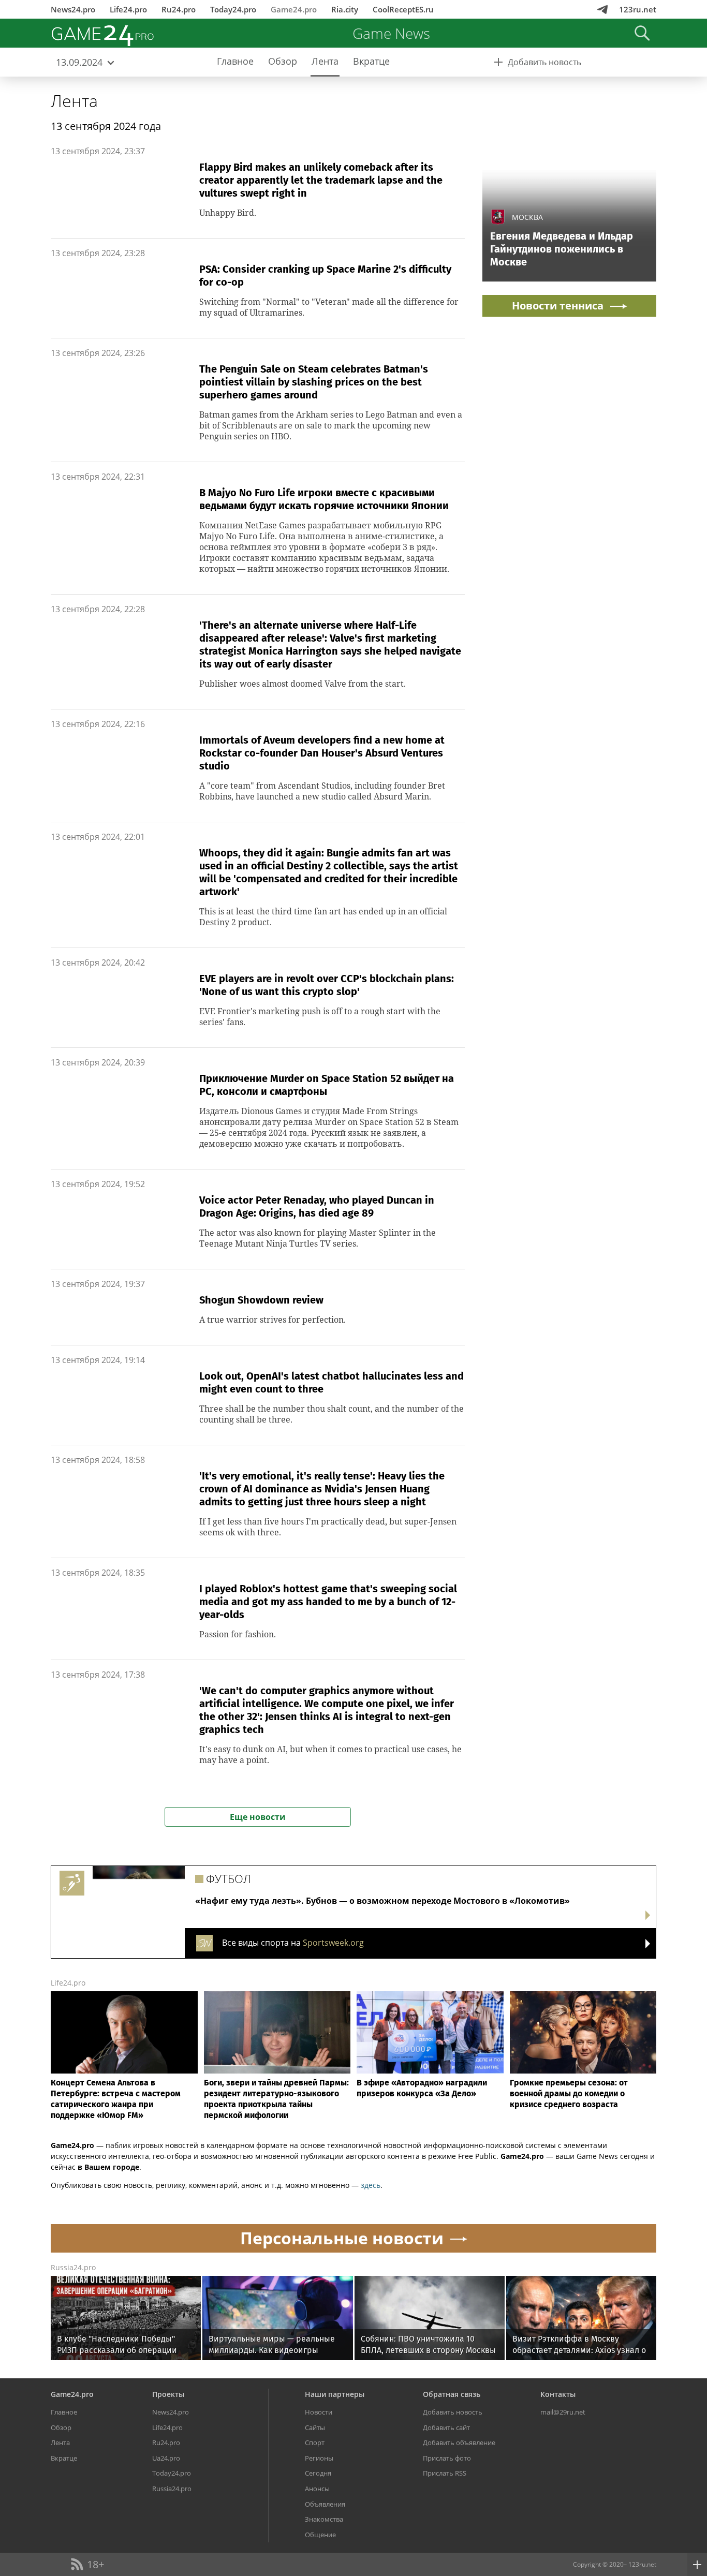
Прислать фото (447, 2458)
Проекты (168, 2394)
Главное (64, 2412)
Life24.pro (128, 9)
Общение (320, 2535)
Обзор (61, 2427)
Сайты (315, 2427)
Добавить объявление (459, 2442)
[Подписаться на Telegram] (602, 9)
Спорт (315, 2442)
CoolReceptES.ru (403, 9)
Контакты (558, 2394)
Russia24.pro (73, 2267)
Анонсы (317, 2489)
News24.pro (73, 9)
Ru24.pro (179, 9)
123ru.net (638, 9)
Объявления (325, 2504)
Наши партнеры (335, 2394)
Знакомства (324, 2519)
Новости (319, 2412)
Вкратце (64, 2458)
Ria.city (345, 9)
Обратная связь (452, 2394)
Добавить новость (453, 2412)
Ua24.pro (166, 2458)
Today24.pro (233, 9)
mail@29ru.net (563, 2412)
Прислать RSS (445, 2473)
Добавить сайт (446, 2427)
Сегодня (318, 2473)
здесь (371, 2185)
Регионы (319, 2458)
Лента (74, 101)
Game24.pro (294, 9)
